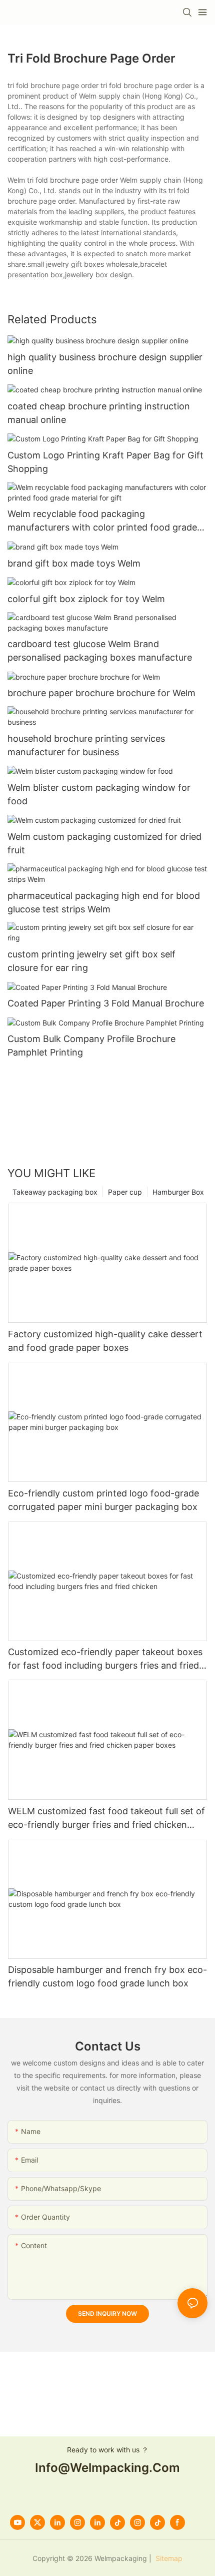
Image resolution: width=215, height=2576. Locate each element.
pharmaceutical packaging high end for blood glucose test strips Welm (104, 902)
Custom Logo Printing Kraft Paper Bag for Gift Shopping (105, 462)
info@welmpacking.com (107, 2468)
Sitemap (168, 2558)
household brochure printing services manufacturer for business (86, 745)
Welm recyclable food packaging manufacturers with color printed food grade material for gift (102, 521)
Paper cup (125, 1192)
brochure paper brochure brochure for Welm (101, 693)
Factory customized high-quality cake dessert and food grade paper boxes (105, 1341)
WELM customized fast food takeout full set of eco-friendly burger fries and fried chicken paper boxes (106, 1819)
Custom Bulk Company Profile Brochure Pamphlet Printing (91, 1046)
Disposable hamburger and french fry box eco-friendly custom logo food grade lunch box (107, 1976)
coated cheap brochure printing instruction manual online (99, 413)
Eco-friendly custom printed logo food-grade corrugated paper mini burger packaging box (103, 1500)
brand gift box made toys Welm (74, 563)
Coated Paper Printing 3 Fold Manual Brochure (106, 1003)
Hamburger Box (178, 1192)
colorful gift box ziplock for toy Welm (86, 599)
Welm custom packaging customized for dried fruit (104, 843)
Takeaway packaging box (55, 1192)
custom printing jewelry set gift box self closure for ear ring (91, 961)
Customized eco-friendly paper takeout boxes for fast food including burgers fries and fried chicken (105, 1659)
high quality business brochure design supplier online (105, 364)
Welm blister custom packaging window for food (99, 794)
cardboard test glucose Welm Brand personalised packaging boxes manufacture (100, 651)
